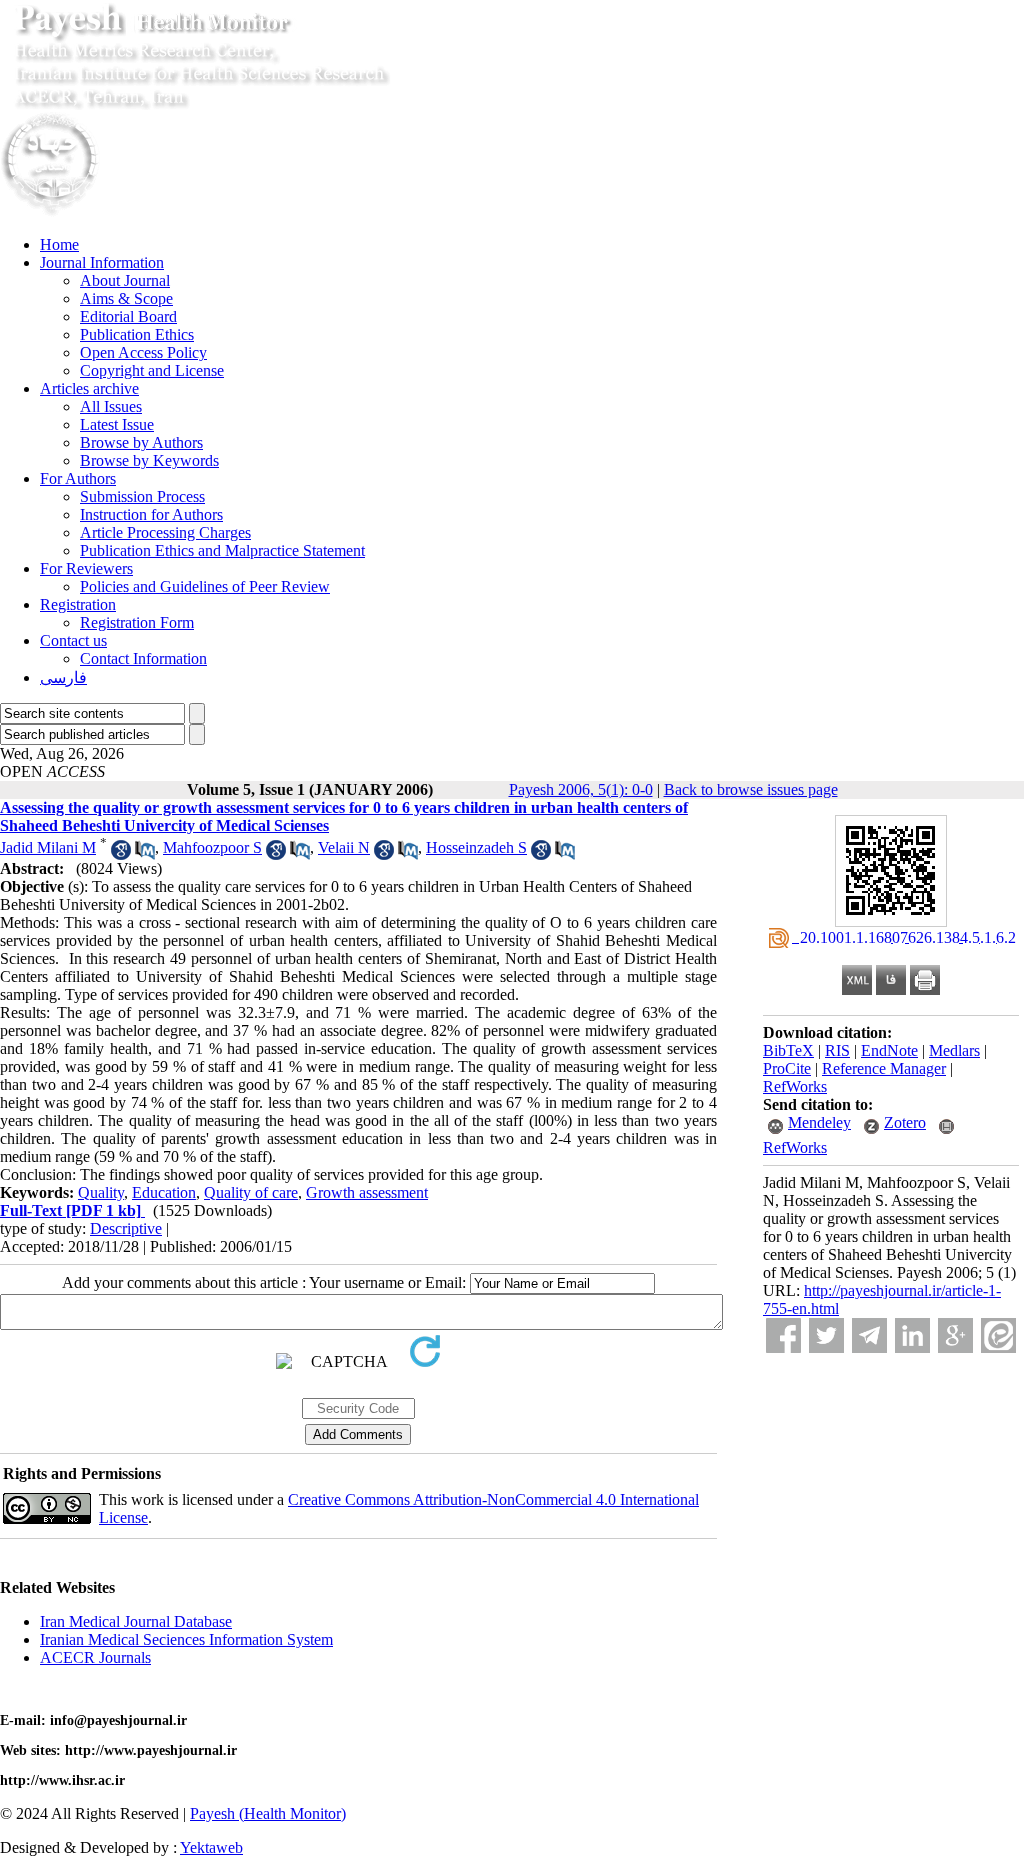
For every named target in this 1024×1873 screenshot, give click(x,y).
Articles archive (89, 388)
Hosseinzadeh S (476, 847)
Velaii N (344, 847)
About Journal (125, 280)
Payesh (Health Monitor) (268, 1813)
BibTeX (788, 1050)
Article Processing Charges (165, 532)
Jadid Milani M (48, 847)
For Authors (78, 478)
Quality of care (251, 1192)
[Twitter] (826, 1335)
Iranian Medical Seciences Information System (186, 1639)
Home (59, 244)
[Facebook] (783, 1335)
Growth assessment (367, 1192)
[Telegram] (869, 1335)
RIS (837, 1050)
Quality (101, 1192)
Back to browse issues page (751, 789)
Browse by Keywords (149, 460)
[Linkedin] (912, 1335)
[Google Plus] (955, 1335)
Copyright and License (152, 370)
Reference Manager (884, 1068)
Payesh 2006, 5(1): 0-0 (581, 789)
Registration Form (137, 622)
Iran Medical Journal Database (136, 1621)
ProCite (787, 1068)
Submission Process (142, 496)
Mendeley (819, 1122)
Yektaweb (211, 1847)
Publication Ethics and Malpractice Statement (222, 550)
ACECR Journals (95, 1657)
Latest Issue (117, 424)
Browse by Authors (141, 442)
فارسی (63, 677)
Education (164, 1192)
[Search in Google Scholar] (121, 854)
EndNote (889, 1050)
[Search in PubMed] (145, 854)
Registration (78, 604)
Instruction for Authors (151, 514)
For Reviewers (86, 568)
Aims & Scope (126, 298)
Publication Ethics (137, 334)
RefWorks (795, 1086)
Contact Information (143, 658)
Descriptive (126, 1228)
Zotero (905, 1122)
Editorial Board (128, 316)
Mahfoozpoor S (212, 847)
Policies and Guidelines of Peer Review (205, 586)
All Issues (111, 406)
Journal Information (102, 262)
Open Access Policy (143, 352)
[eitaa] (998, 1335)
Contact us (73, 640)
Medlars (954, 1050)
